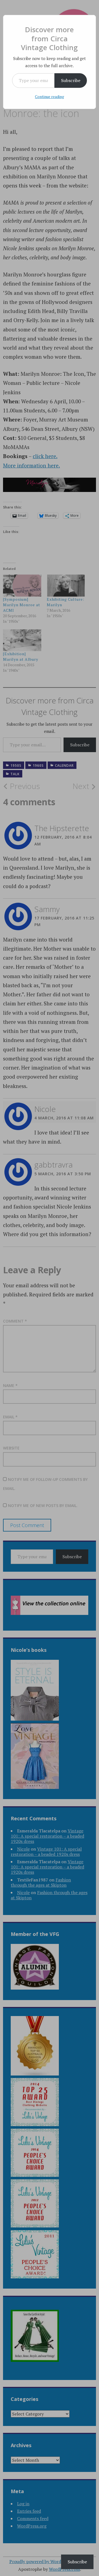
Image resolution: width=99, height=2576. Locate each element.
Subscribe (71, 80)
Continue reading (50, 96)
